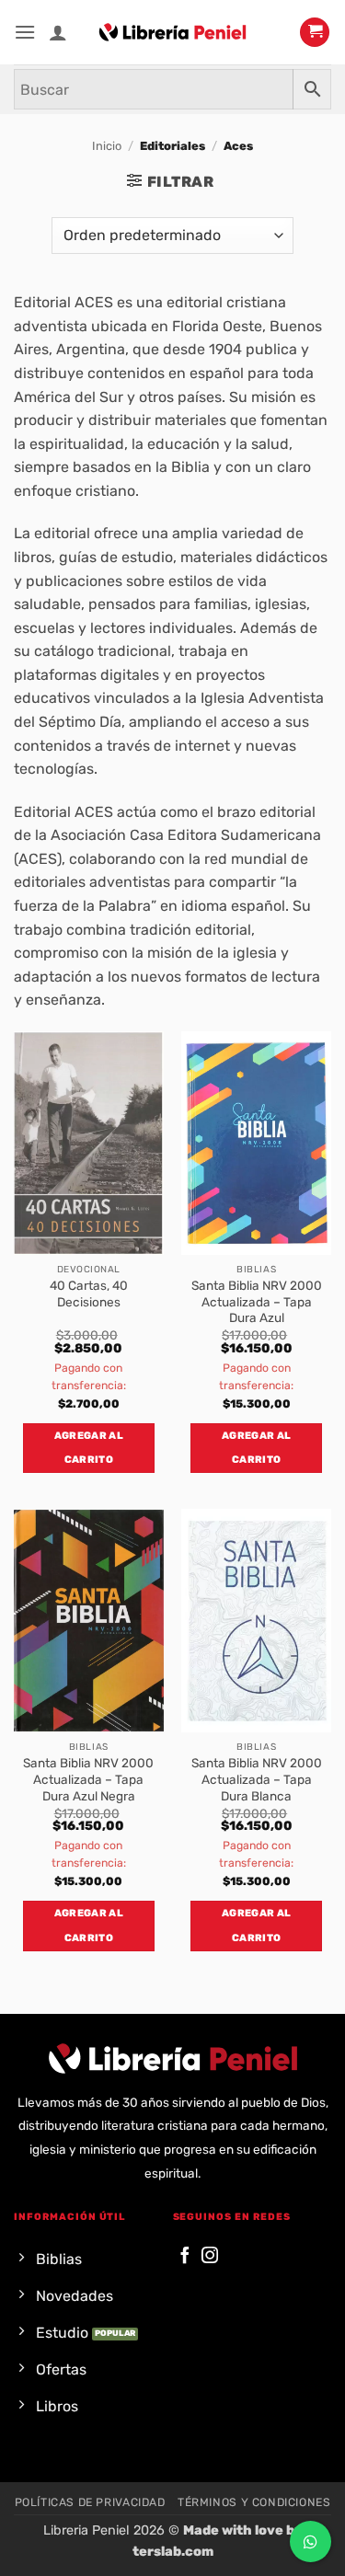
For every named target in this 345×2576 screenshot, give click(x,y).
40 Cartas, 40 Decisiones (89, 1294)
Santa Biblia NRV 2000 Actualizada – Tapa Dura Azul (257, 1301)
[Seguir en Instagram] (210, 2256)
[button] (25, 32)
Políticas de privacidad (90, 2502)
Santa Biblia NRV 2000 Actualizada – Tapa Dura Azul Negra (88, 1779)
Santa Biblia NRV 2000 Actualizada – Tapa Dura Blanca (257, 1779)
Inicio (107, 146)
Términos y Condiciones (254, 2502)
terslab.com (173, 2552)
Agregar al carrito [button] (89, 1448)
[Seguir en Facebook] (185, 2256)
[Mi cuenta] (58, 32)
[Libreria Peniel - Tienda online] (173, 32)
